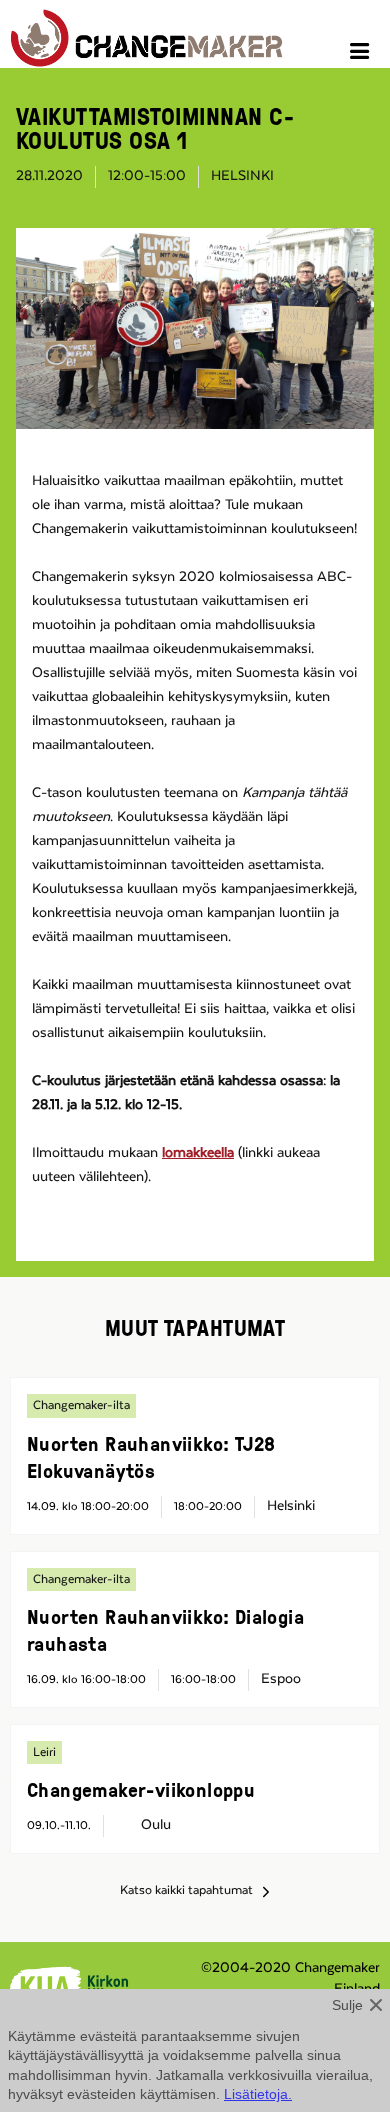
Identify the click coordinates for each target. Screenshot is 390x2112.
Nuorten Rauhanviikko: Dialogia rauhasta (165, 1629)
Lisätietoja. (258, 2094)
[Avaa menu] (362, 54)
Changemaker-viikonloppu (141, 1789)
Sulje (347, 2005)
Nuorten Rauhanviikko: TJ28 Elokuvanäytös (151, 1456)
